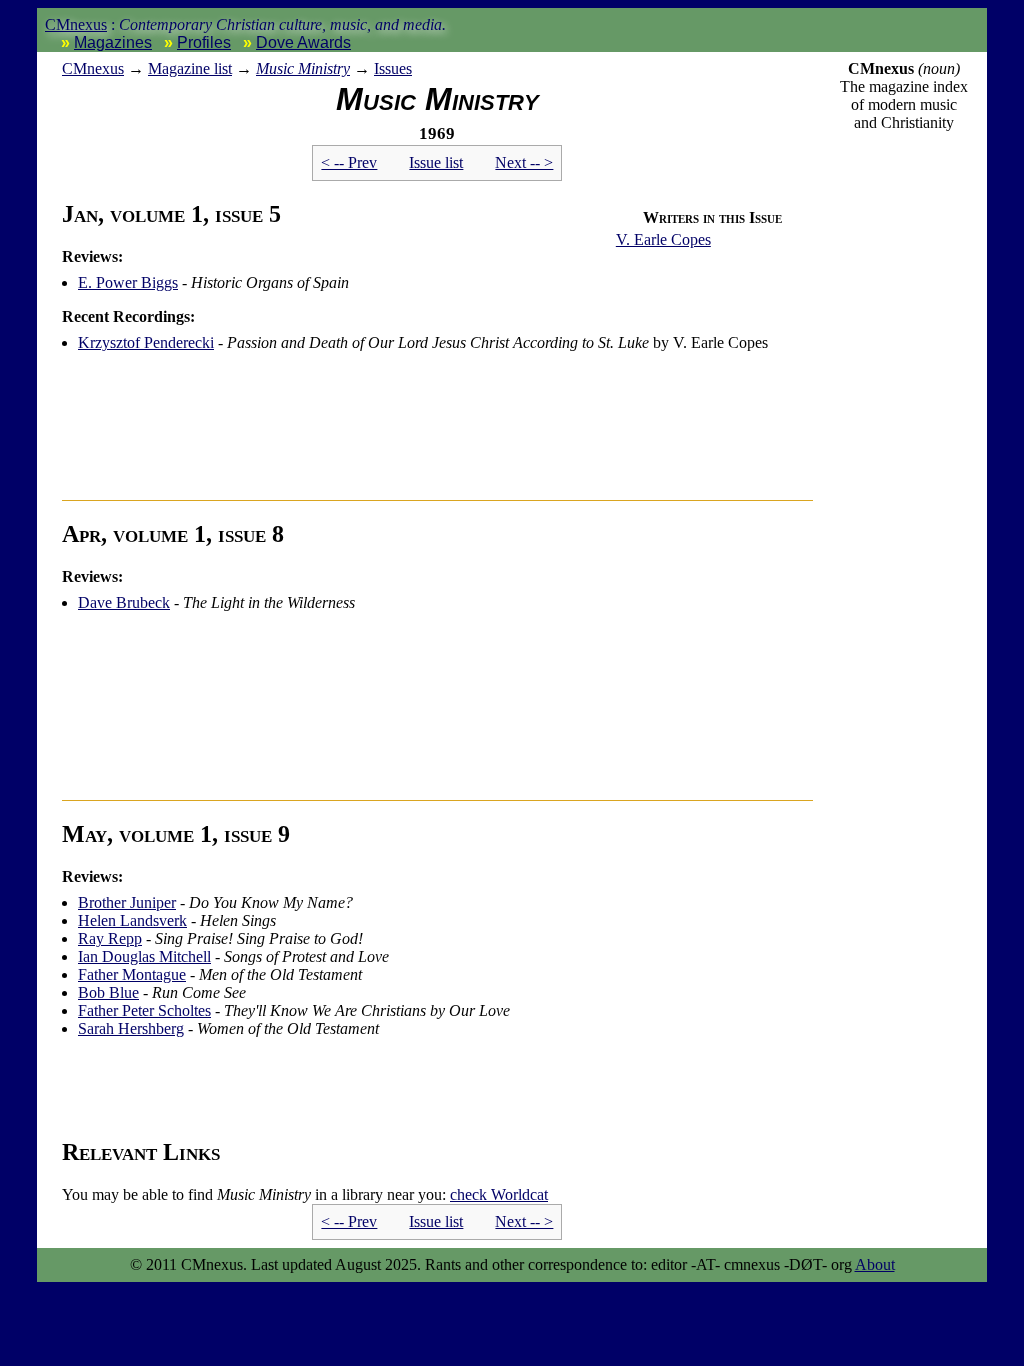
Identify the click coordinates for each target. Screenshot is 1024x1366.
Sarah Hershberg (131, 1028)
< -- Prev (349, 162)
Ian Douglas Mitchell (144, 956)
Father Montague (132, 974)
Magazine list (190, 68)
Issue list (436, 162)
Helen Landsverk (132, 920)
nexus (93, 68)
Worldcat (499, 1194)
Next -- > (524, 162)
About (875, 1264)
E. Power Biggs (128, 282)
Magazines (113, 42)
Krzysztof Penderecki (146, 342)
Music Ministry (303, 68)
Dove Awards (303, 42)
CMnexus (76, 24)
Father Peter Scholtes (144, 1010)
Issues (393, 68)
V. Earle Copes (663, 239)
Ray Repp (110, 938)
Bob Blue (108, 992)
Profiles (204, 42)
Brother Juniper (127, 902)
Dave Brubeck (124, 602)
